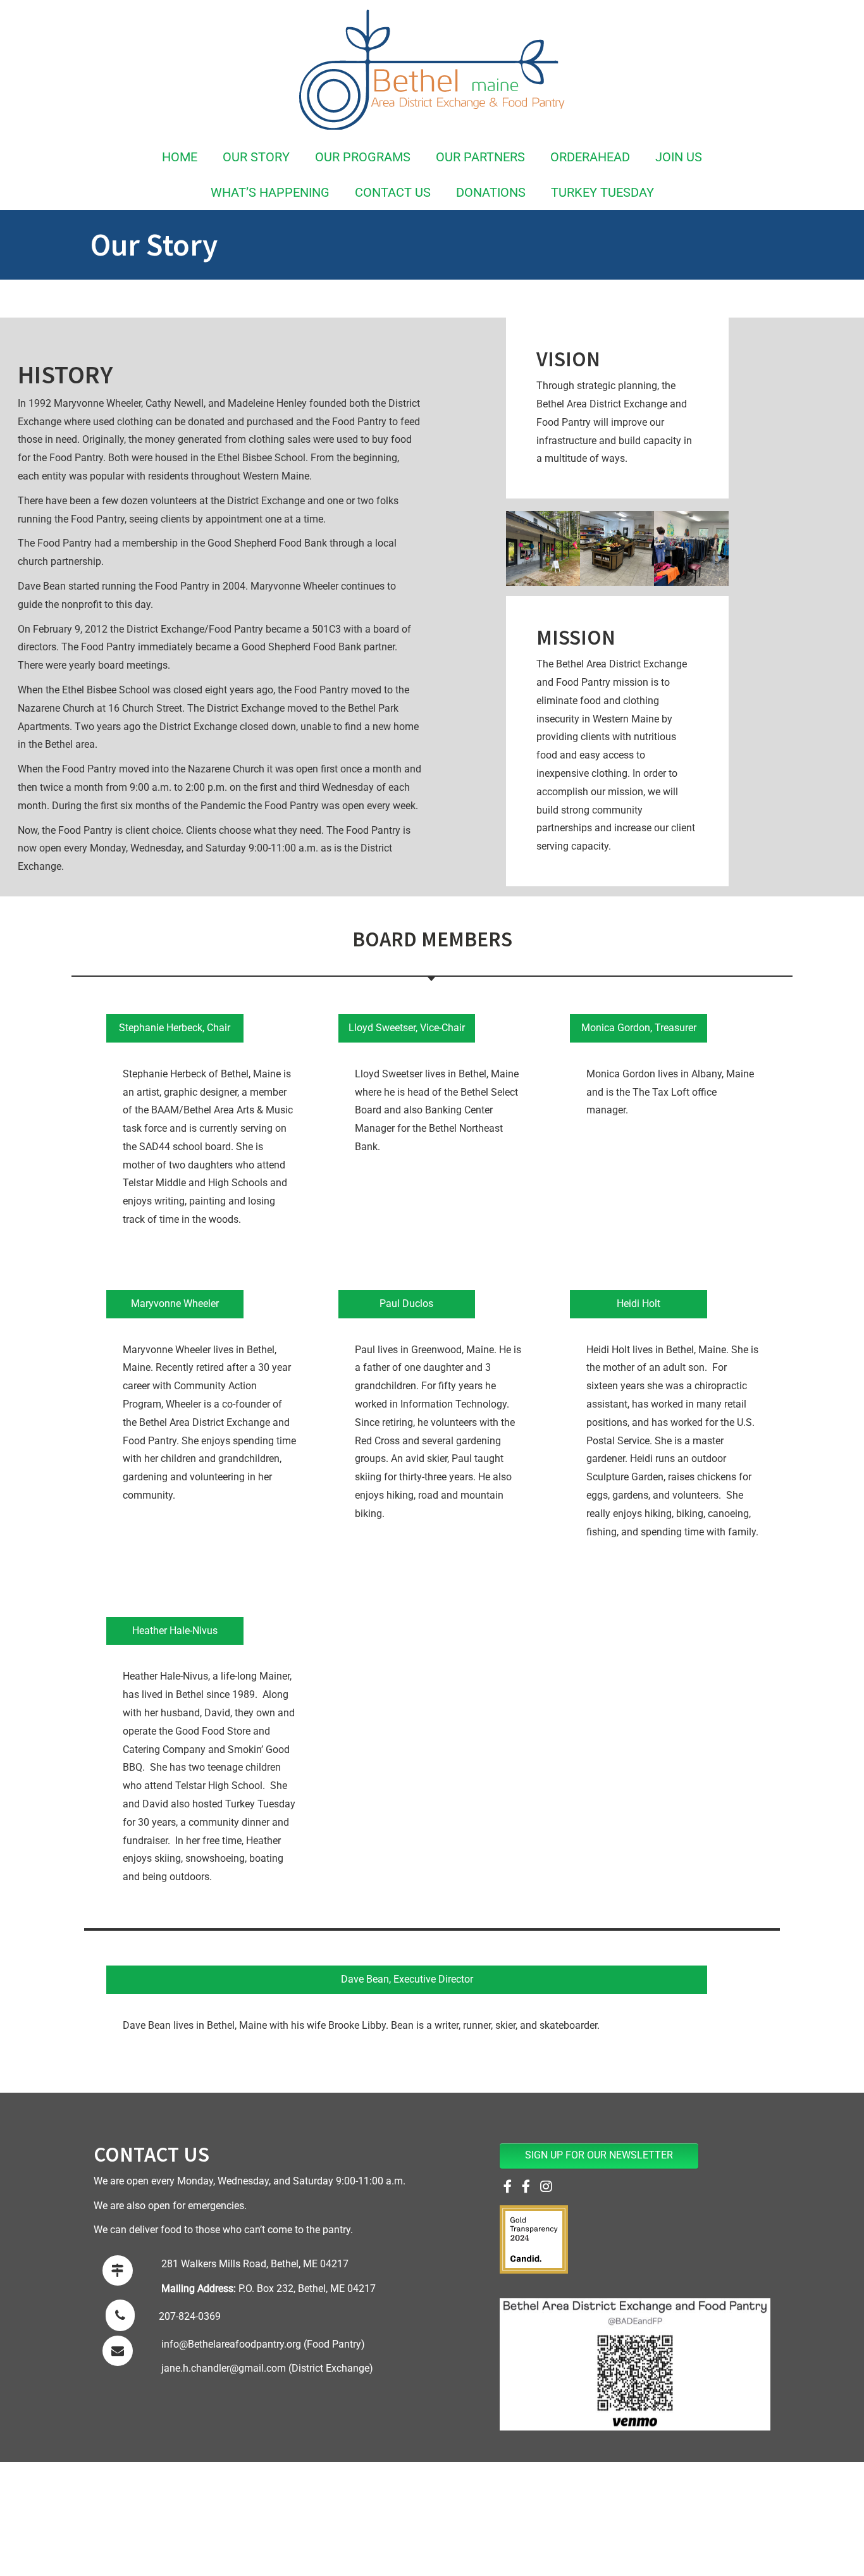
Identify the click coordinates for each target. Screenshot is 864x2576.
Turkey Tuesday (602, 192)
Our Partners (480, 157)
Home (180, 157)
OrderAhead (590, 157)
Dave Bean (365, 1979)
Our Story (256, 157)
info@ (175, 2344)
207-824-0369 (190, 2316)
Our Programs (363, 157)
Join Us (679, 157)
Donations (491, 192)
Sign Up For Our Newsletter (599, 2155)
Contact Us (393, 192)
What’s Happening (270, 192)
